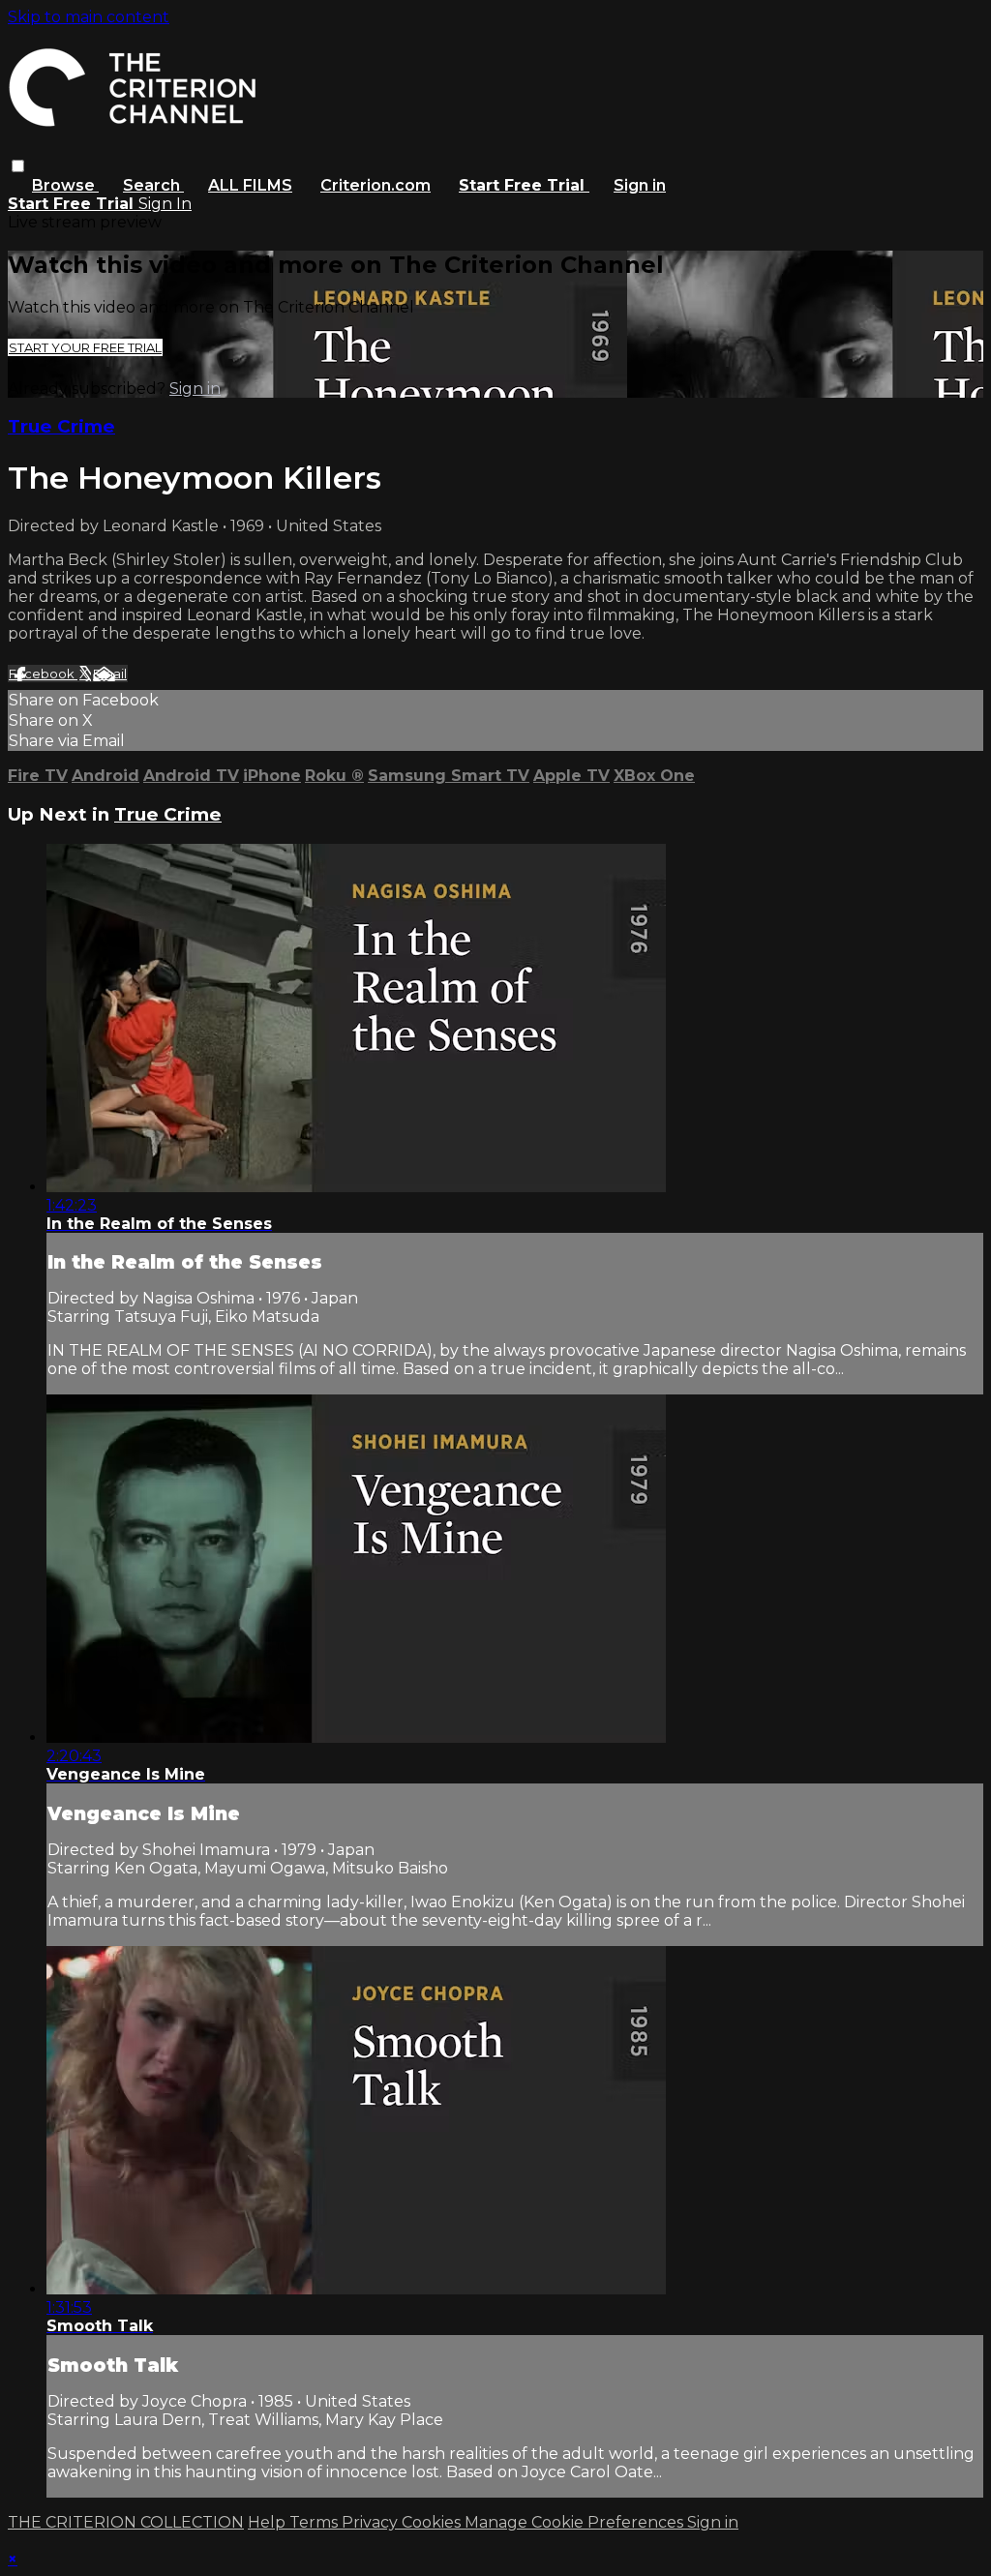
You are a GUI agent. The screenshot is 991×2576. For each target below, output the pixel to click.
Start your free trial (85, 347)
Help (269, 2522)
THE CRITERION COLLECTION (126, 2522)
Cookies (433, 2522)
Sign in (640, 185)
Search (153, 185)
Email (110, 674)
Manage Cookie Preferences (576, 2522)
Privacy (372, 2522)
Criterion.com (375, 185)
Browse (65, 185)
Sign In (165, 204)
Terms (315, 2522)
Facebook (43, 674)
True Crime (61, 426)
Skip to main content (89, 17)
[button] (18, 166)
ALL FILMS (250, 185)
